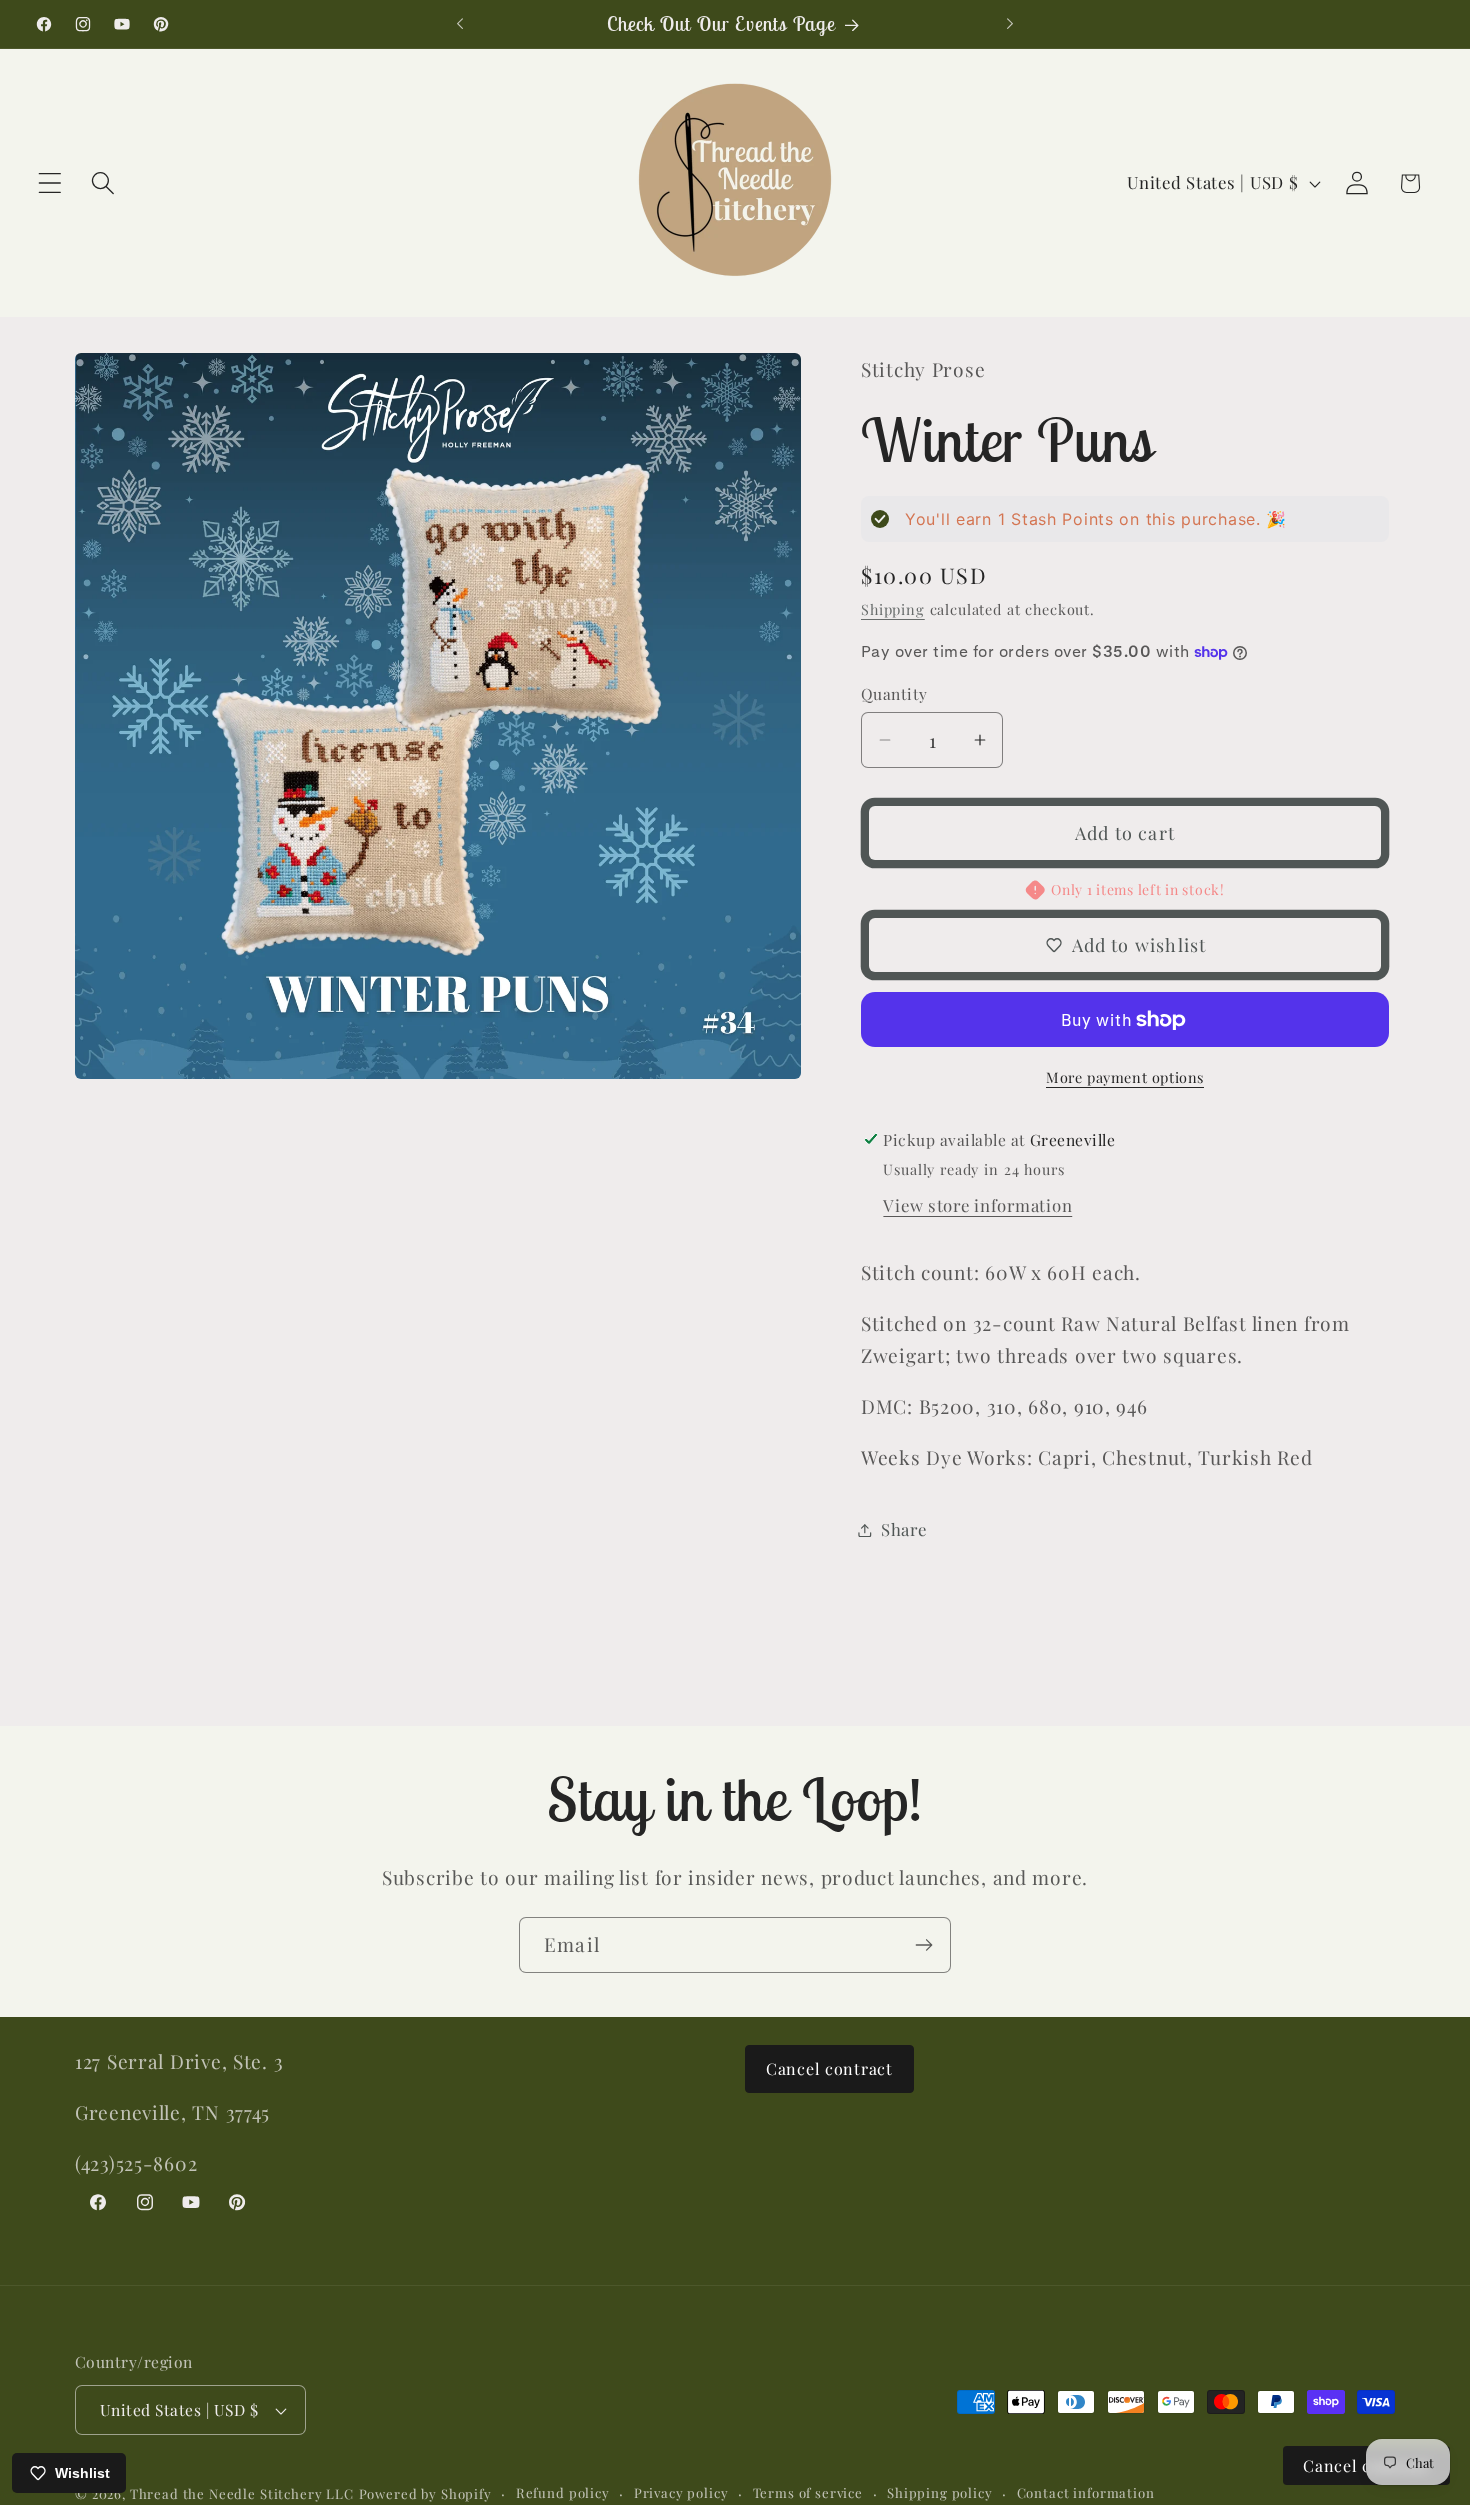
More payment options (1125, 1077)
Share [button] (904, 1529)
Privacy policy (681, 2492)
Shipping (893, 609)
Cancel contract (829, 2068)
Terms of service (808, 2492)
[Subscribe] (923, 1945)
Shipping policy (940, 2492)
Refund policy (563, 2492)
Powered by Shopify (425, 2493)
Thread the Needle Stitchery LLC (242, 2493)
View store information (977, 1205)
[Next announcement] (1010, 24)
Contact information (1086, 2492)
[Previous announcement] (460, 24)
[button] (50, 183)
